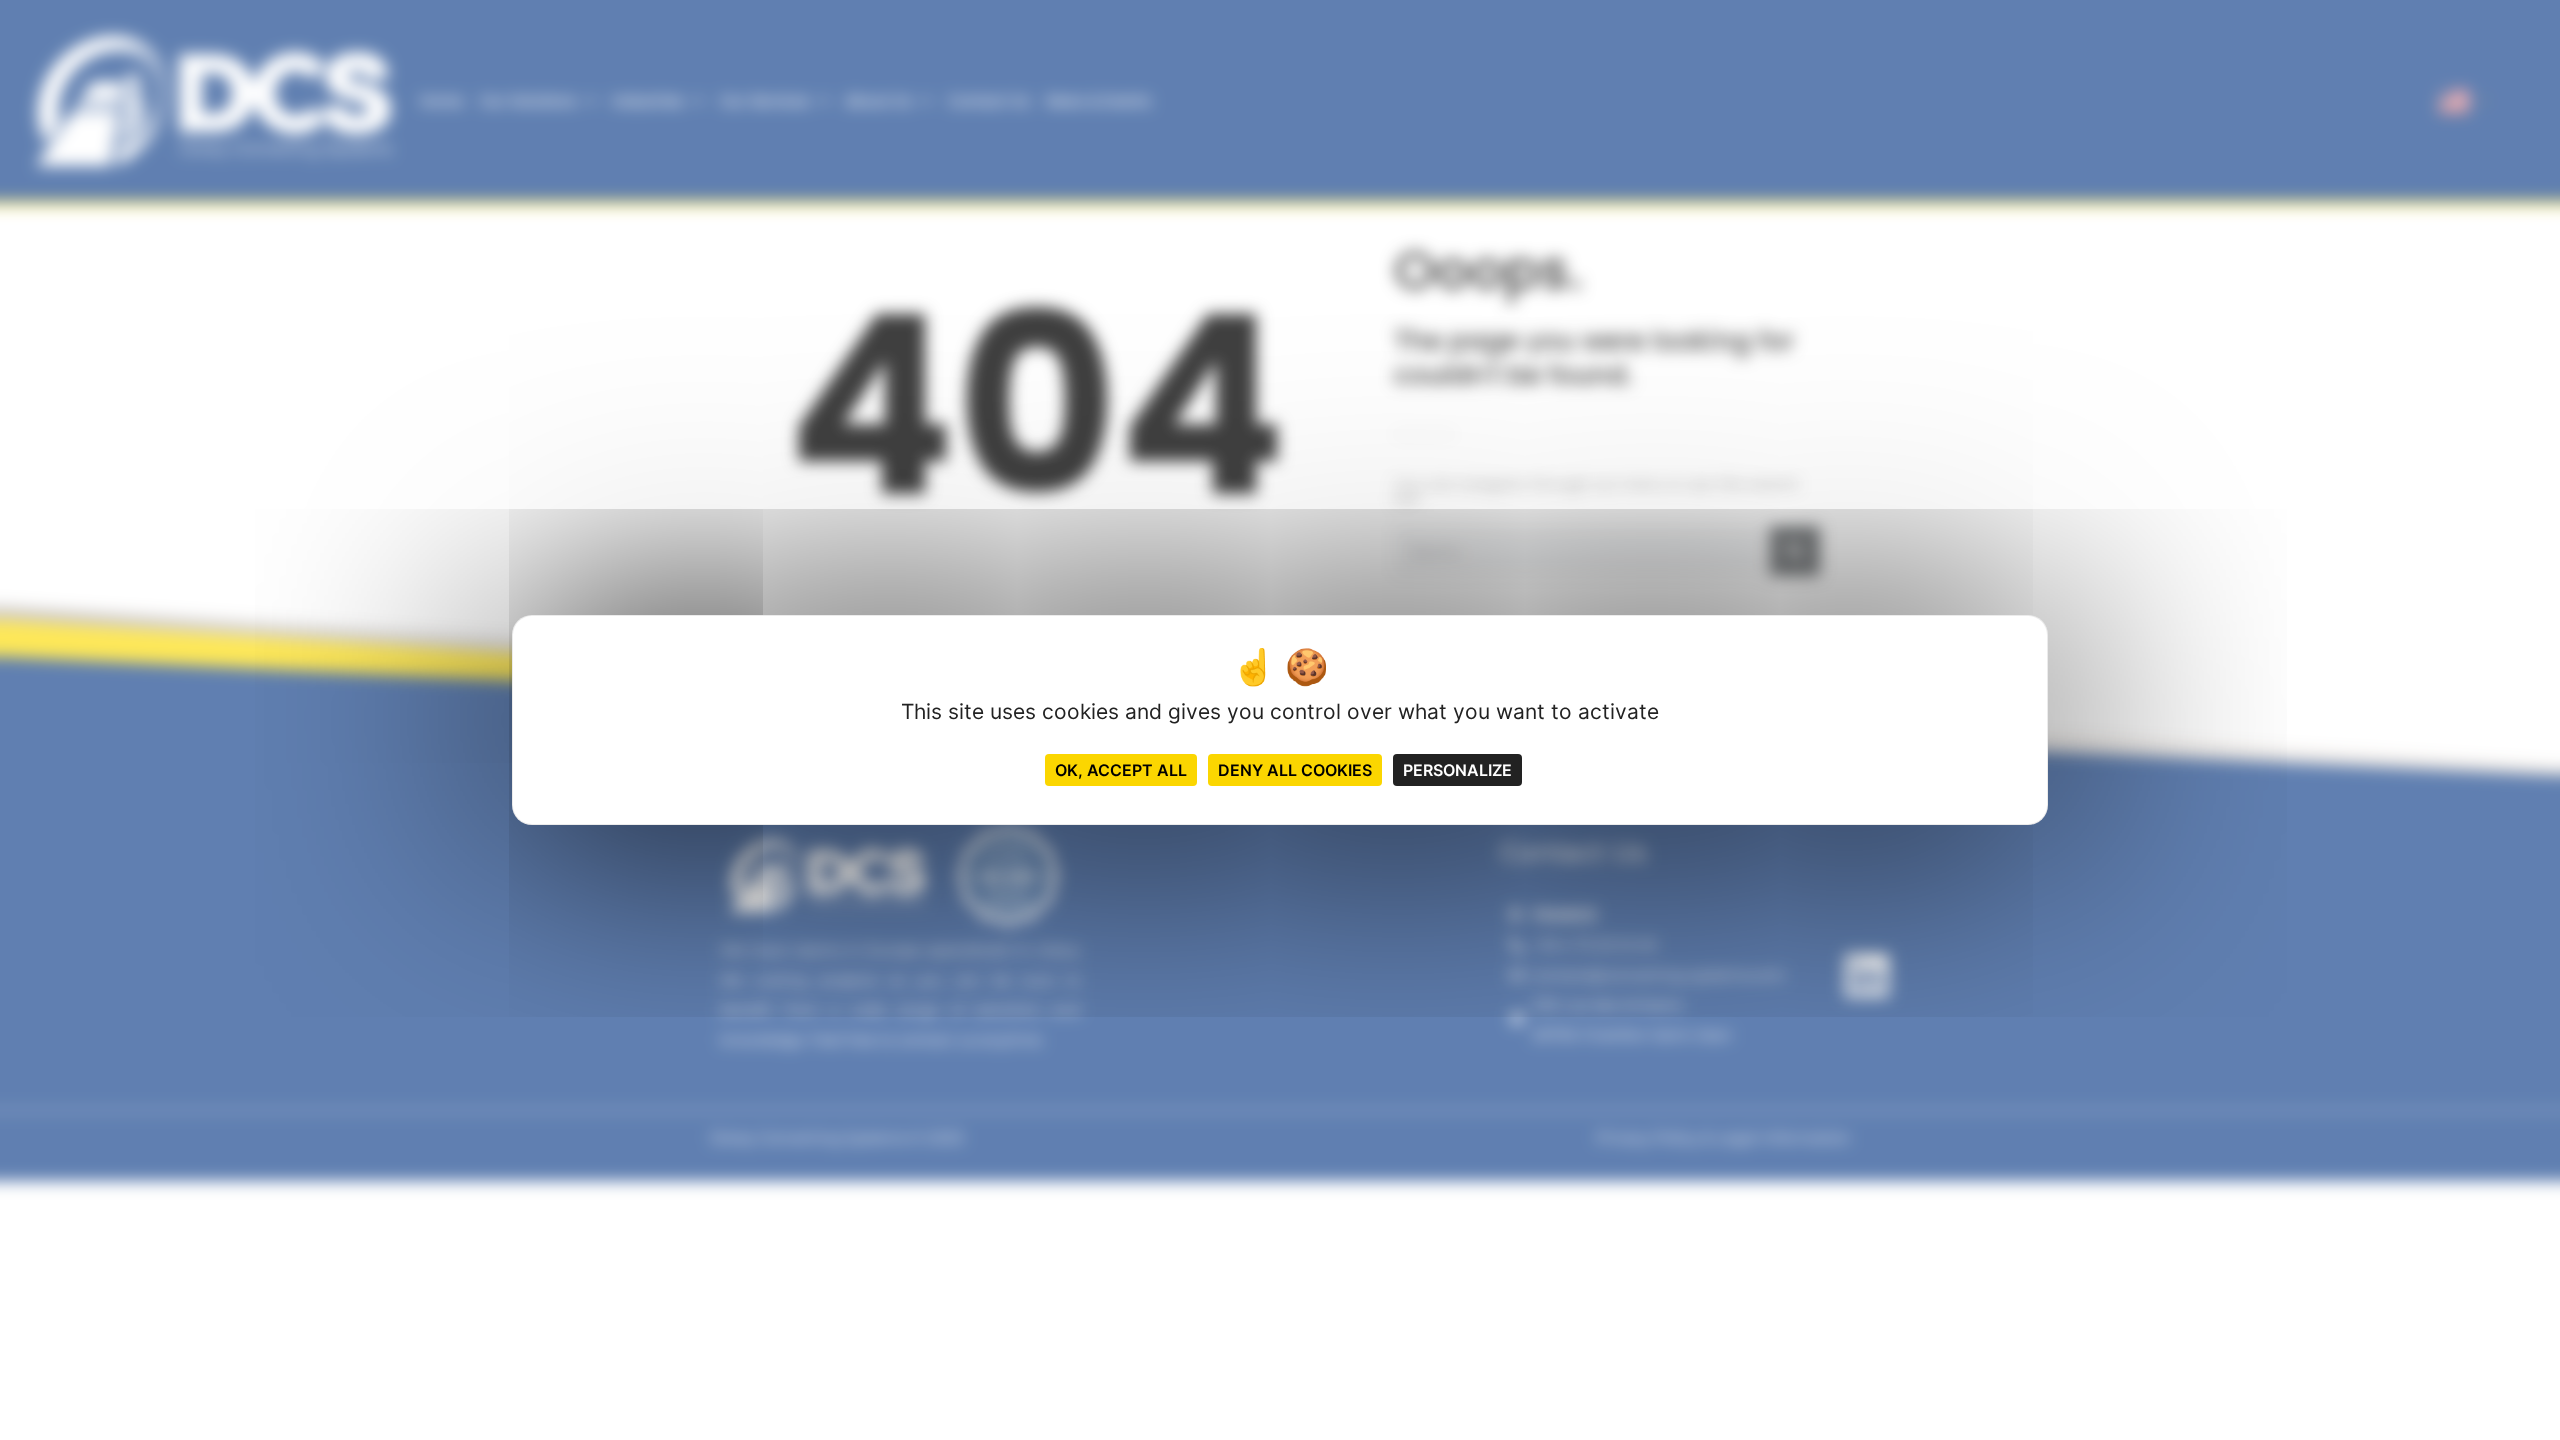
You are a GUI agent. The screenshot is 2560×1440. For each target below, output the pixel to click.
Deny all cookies (1295, 770)
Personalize (1457, 770)
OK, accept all (1121, 770)
